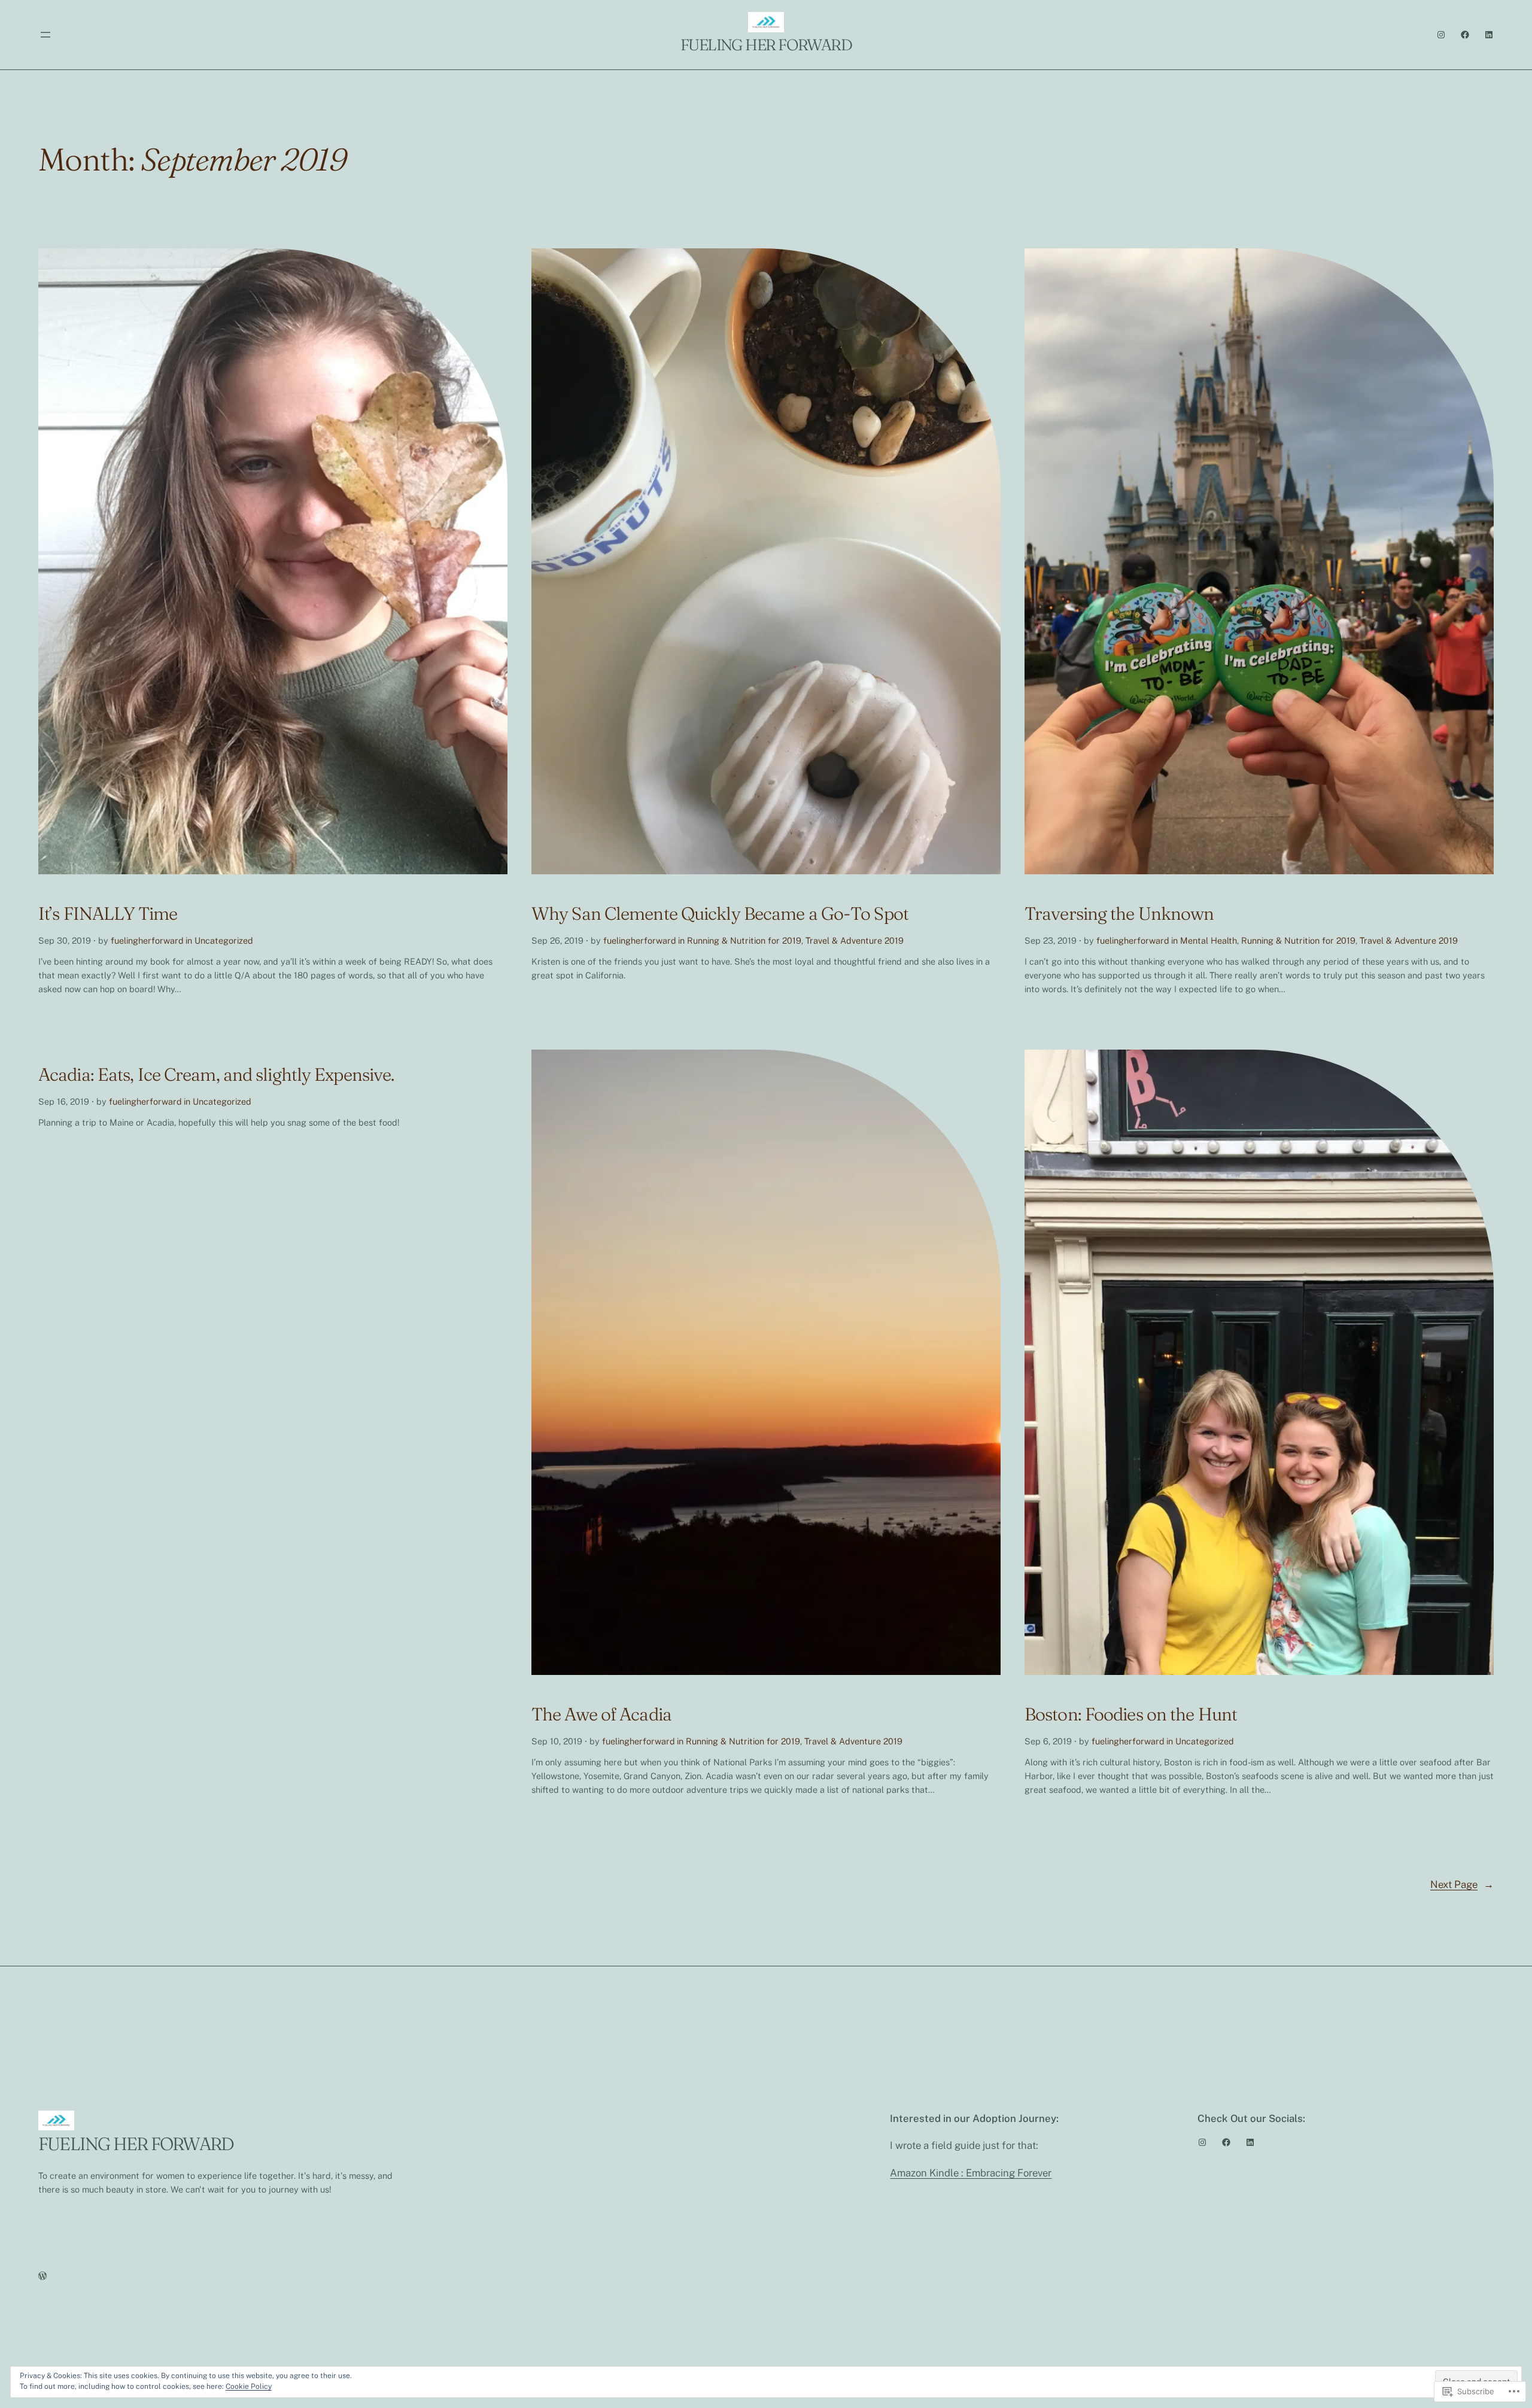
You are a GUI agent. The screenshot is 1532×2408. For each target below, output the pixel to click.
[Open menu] (45, 35)
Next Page (1462, 1884)
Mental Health (1209, 940)
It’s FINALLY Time (108, 914)
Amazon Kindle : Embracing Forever (971, 2173)
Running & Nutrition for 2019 (744, 940)
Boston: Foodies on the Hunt (1131, 1714)
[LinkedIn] (1489, 35)
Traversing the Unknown (1119, 914)
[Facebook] (1465, 35)
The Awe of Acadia (601, 1714)
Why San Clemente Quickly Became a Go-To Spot (720, 914)
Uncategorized (224, 940)
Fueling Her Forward (766, 45)
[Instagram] (1441, 35)
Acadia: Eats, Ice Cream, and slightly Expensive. (216, 1075)
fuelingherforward (147, 940)
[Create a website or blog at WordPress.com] (42, 2276)
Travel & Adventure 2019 (855, 940)
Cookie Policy (249, 2386)
